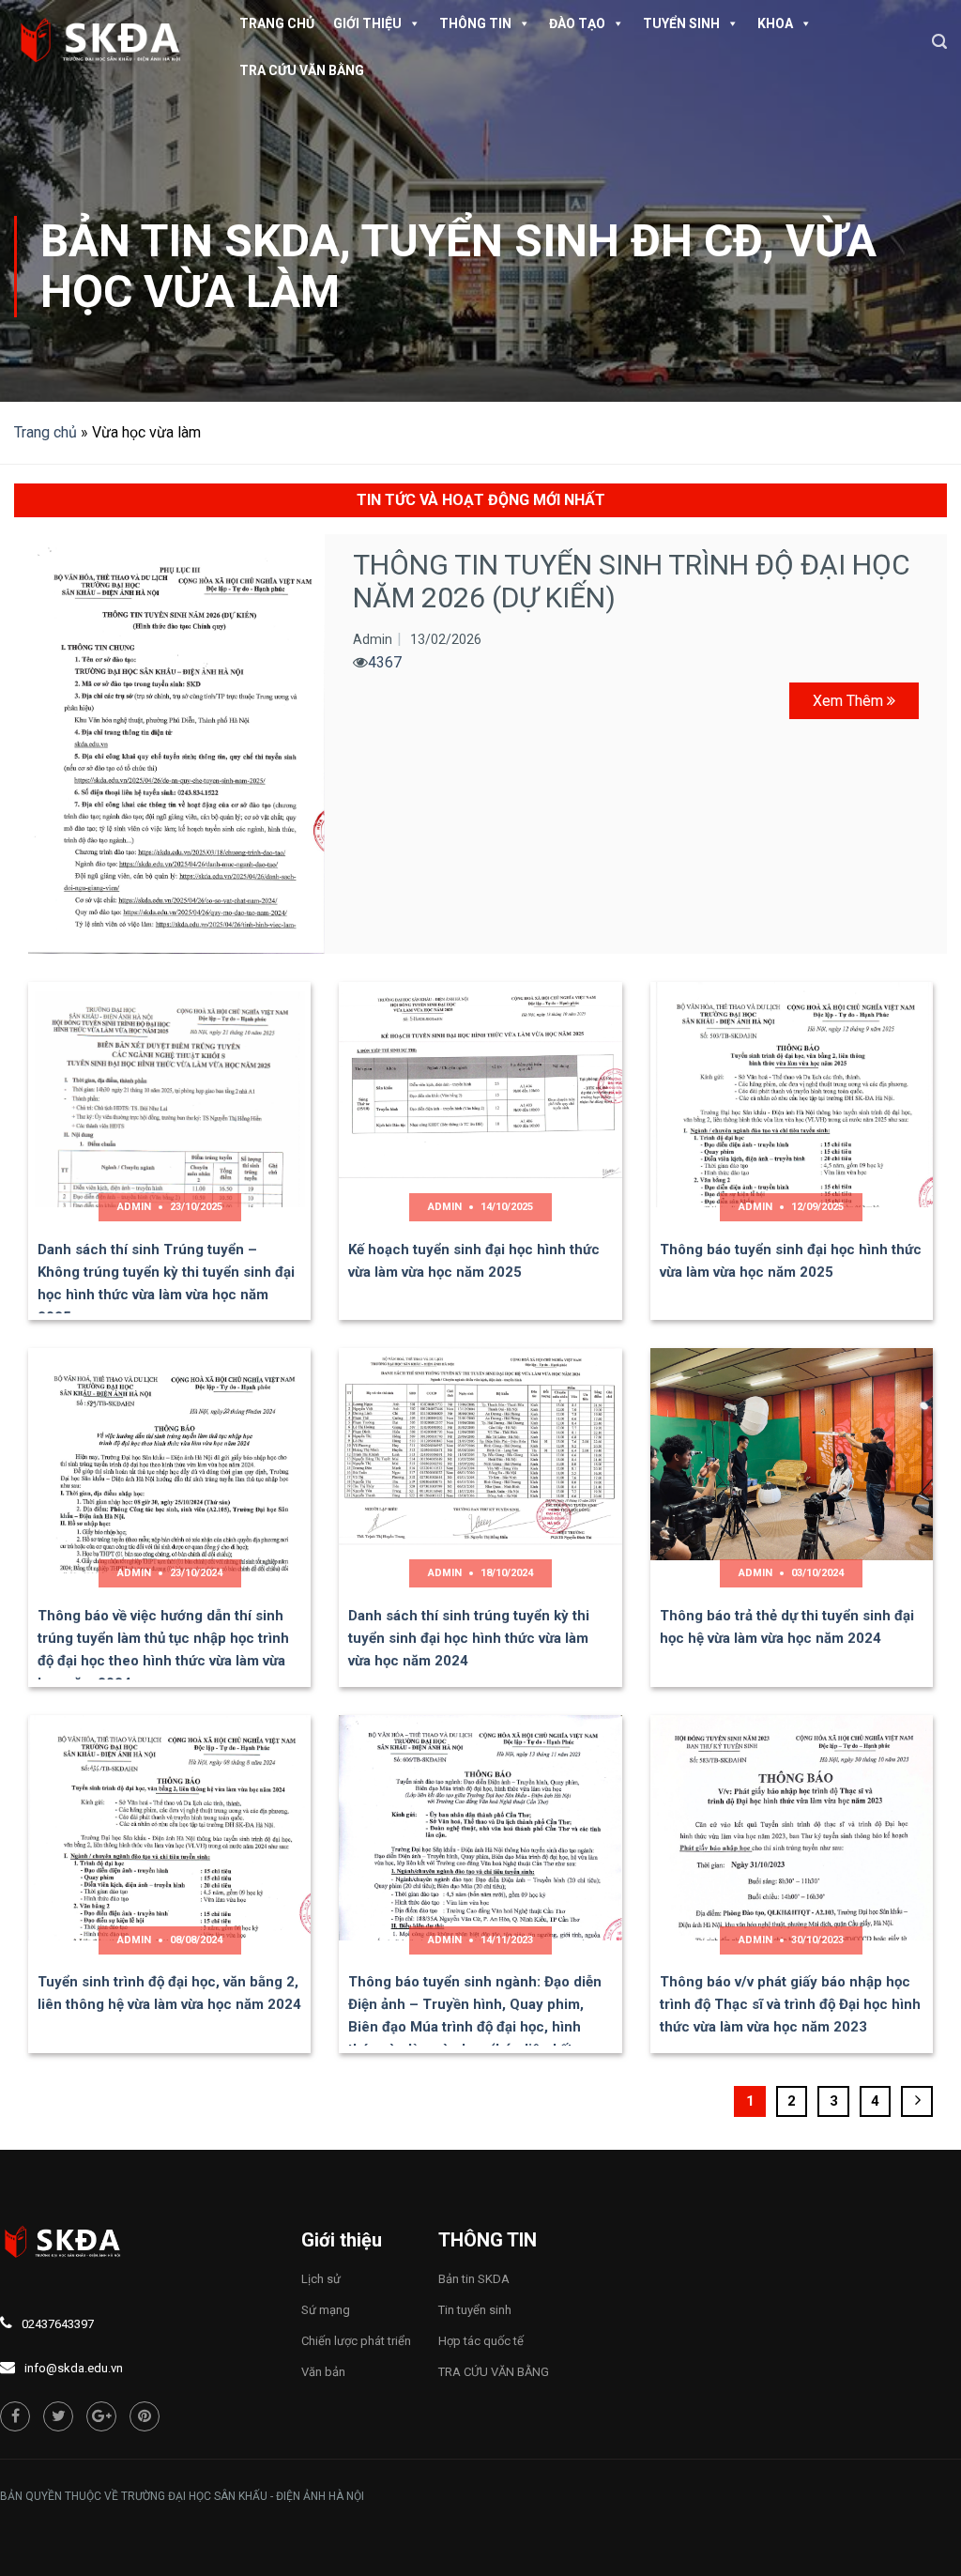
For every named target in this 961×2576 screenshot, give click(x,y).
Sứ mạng (326, 2310)
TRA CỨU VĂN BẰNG (302, 70)
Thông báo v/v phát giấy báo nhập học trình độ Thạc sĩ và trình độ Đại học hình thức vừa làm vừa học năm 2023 (790, 2004)
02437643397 (58, 2324)
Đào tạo (577, 23)
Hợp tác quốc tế (481, 2341)
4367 (385, 662)
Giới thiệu (367, 23)
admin (373, 639)
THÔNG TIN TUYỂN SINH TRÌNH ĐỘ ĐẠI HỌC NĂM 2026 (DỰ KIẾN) (632, 581)
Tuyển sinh (681, 23)
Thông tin (475, 23)
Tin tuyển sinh (475, 2310)
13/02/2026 (446, 639)
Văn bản (323, 2372)
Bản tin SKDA (190, 241)
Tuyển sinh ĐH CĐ (562, 241)
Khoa (775, 23)
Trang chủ (277, 23)
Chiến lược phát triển (356, 2341)
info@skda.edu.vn (74, 2368)
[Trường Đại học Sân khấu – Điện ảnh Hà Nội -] (108, 42)
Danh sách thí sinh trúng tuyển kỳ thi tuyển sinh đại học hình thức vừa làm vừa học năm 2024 (469, 1638)
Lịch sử (321, 2279)
